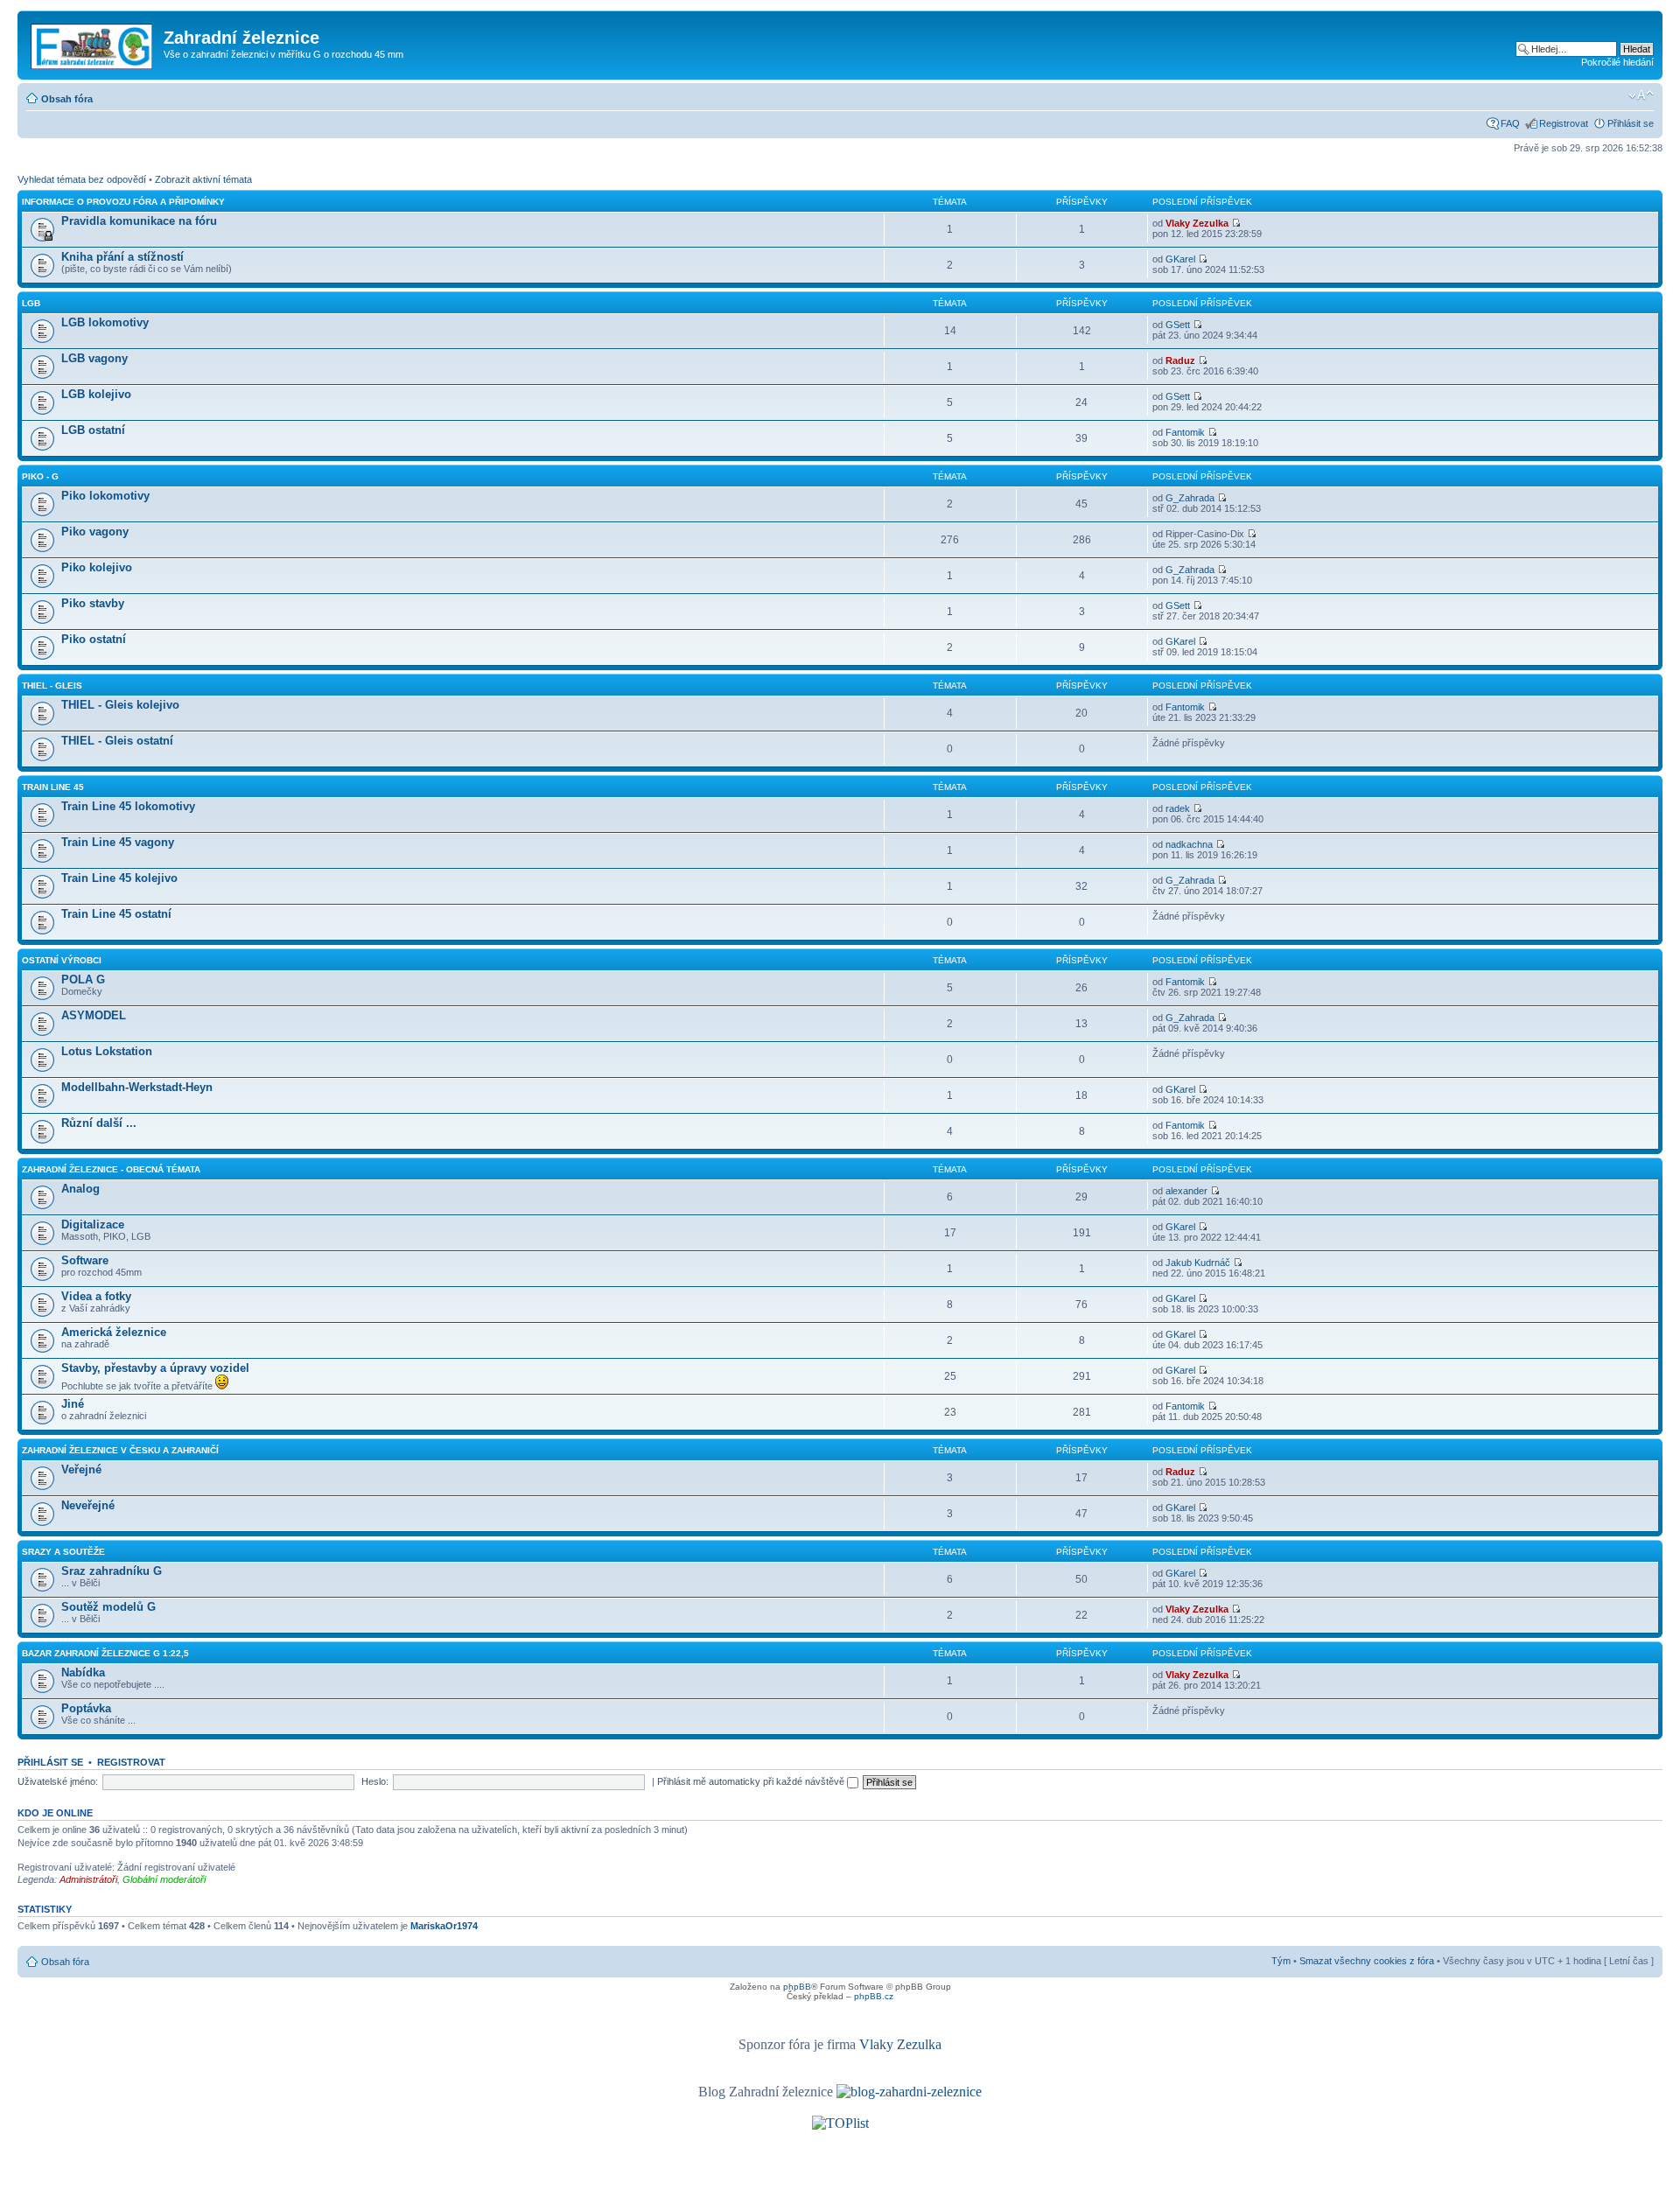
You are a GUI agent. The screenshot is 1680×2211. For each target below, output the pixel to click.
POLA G (83, 980)
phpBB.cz (874, 1996)
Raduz (1180, 360)
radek (1178, 808)
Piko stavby (93, 603)
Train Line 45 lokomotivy (128, 806)
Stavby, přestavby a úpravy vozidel (155, 1368)
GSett (1178, 325)
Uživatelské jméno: (58, 1781)
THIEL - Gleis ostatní (117, 741)
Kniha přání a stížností (122, 257)
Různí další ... (99, 1123)
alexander (1186, 1191)
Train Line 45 (53, 787)
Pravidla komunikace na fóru (139, 221)
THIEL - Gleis (52, 686)
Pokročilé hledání (1617, 62)
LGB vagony (94, 358)
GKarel (1180, 259)
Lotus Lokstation (107, 1051)
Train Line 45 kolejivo (119, 878)
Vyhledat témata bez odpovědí (82, 179)
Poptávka (86, 1708)
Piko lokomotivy (105, 496)
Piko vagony (95, 532)
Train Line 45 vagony (118, 842)
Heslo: (375, 1781)
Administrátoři (88, 1879)
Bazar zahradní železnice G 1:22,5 (105, 1653)
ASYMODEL (94, 1015)
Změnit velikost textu (1641, 95)
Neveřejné (88, 1505)
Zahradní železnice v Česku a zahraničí (120, 1450)
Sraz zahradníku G (112, 1571)
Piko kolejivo (97, 567)
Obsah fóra (67, 99)
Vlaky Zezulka (1197, 223)
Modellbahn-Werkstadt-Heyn (137, 1087)
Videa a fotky (96, 1296)
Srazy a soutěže (63, 1552)
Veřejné (81, 1469)
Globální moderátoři (164, 1879)
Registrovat (1564, 123)
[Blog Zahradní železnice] (909, 2092)
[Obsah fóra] (93, 43)
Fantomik (1185, 432)
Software (85, 1260)
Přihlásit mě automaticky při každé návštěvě (752, 1781)
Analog (80, 1189)
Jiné (73, 1404)
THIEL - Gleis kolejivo (120, 705)
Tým (1281, 1961)
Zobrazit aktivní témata (203, 179)
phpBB (797, 1987)
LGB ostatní (93, 430)
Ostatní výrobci (62, 960)
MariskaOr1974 (444, 1926)
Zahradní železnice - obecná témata (111, 1169)
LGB (31, 303)
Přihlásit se (1631, 123)
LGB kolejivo (96, 394)
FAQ (1510, 123)
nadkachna (1189, 844)
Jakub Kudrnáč (1198, 1263)
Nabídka (83, 1672)
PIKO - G (40, 476)
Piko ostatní (94, 639)
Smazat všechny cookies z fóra (1367, 1961)
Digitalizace (93, 1224)
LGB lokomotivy (105, 322)
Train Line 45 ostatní (116, 914)
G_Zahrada (1190, 498)
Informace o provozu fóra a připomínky (123, 202)
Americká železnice (114, 1332)
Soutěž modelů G (108, 1607)
